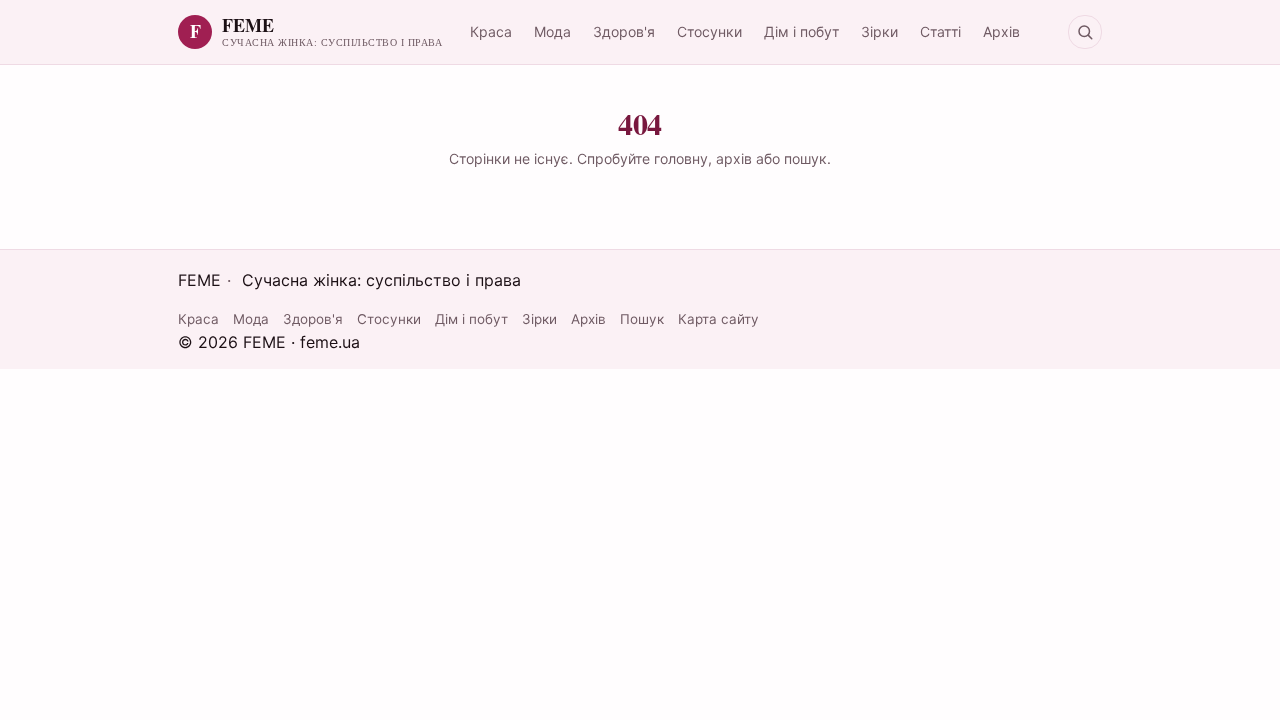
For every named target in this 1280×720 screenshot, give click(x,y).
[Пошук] (1085, 32)
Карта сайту (718, 319)
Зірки (879, 31)
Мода (552, 31)
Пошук (642, 319)
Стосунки (709, 31)
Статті (940, 31)
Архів (1001, 31)
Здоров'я (624, 31)
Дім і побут (801, 31)
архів (734, 158)
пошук (805, 158)
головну (681, 158)
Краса (491, 31)
